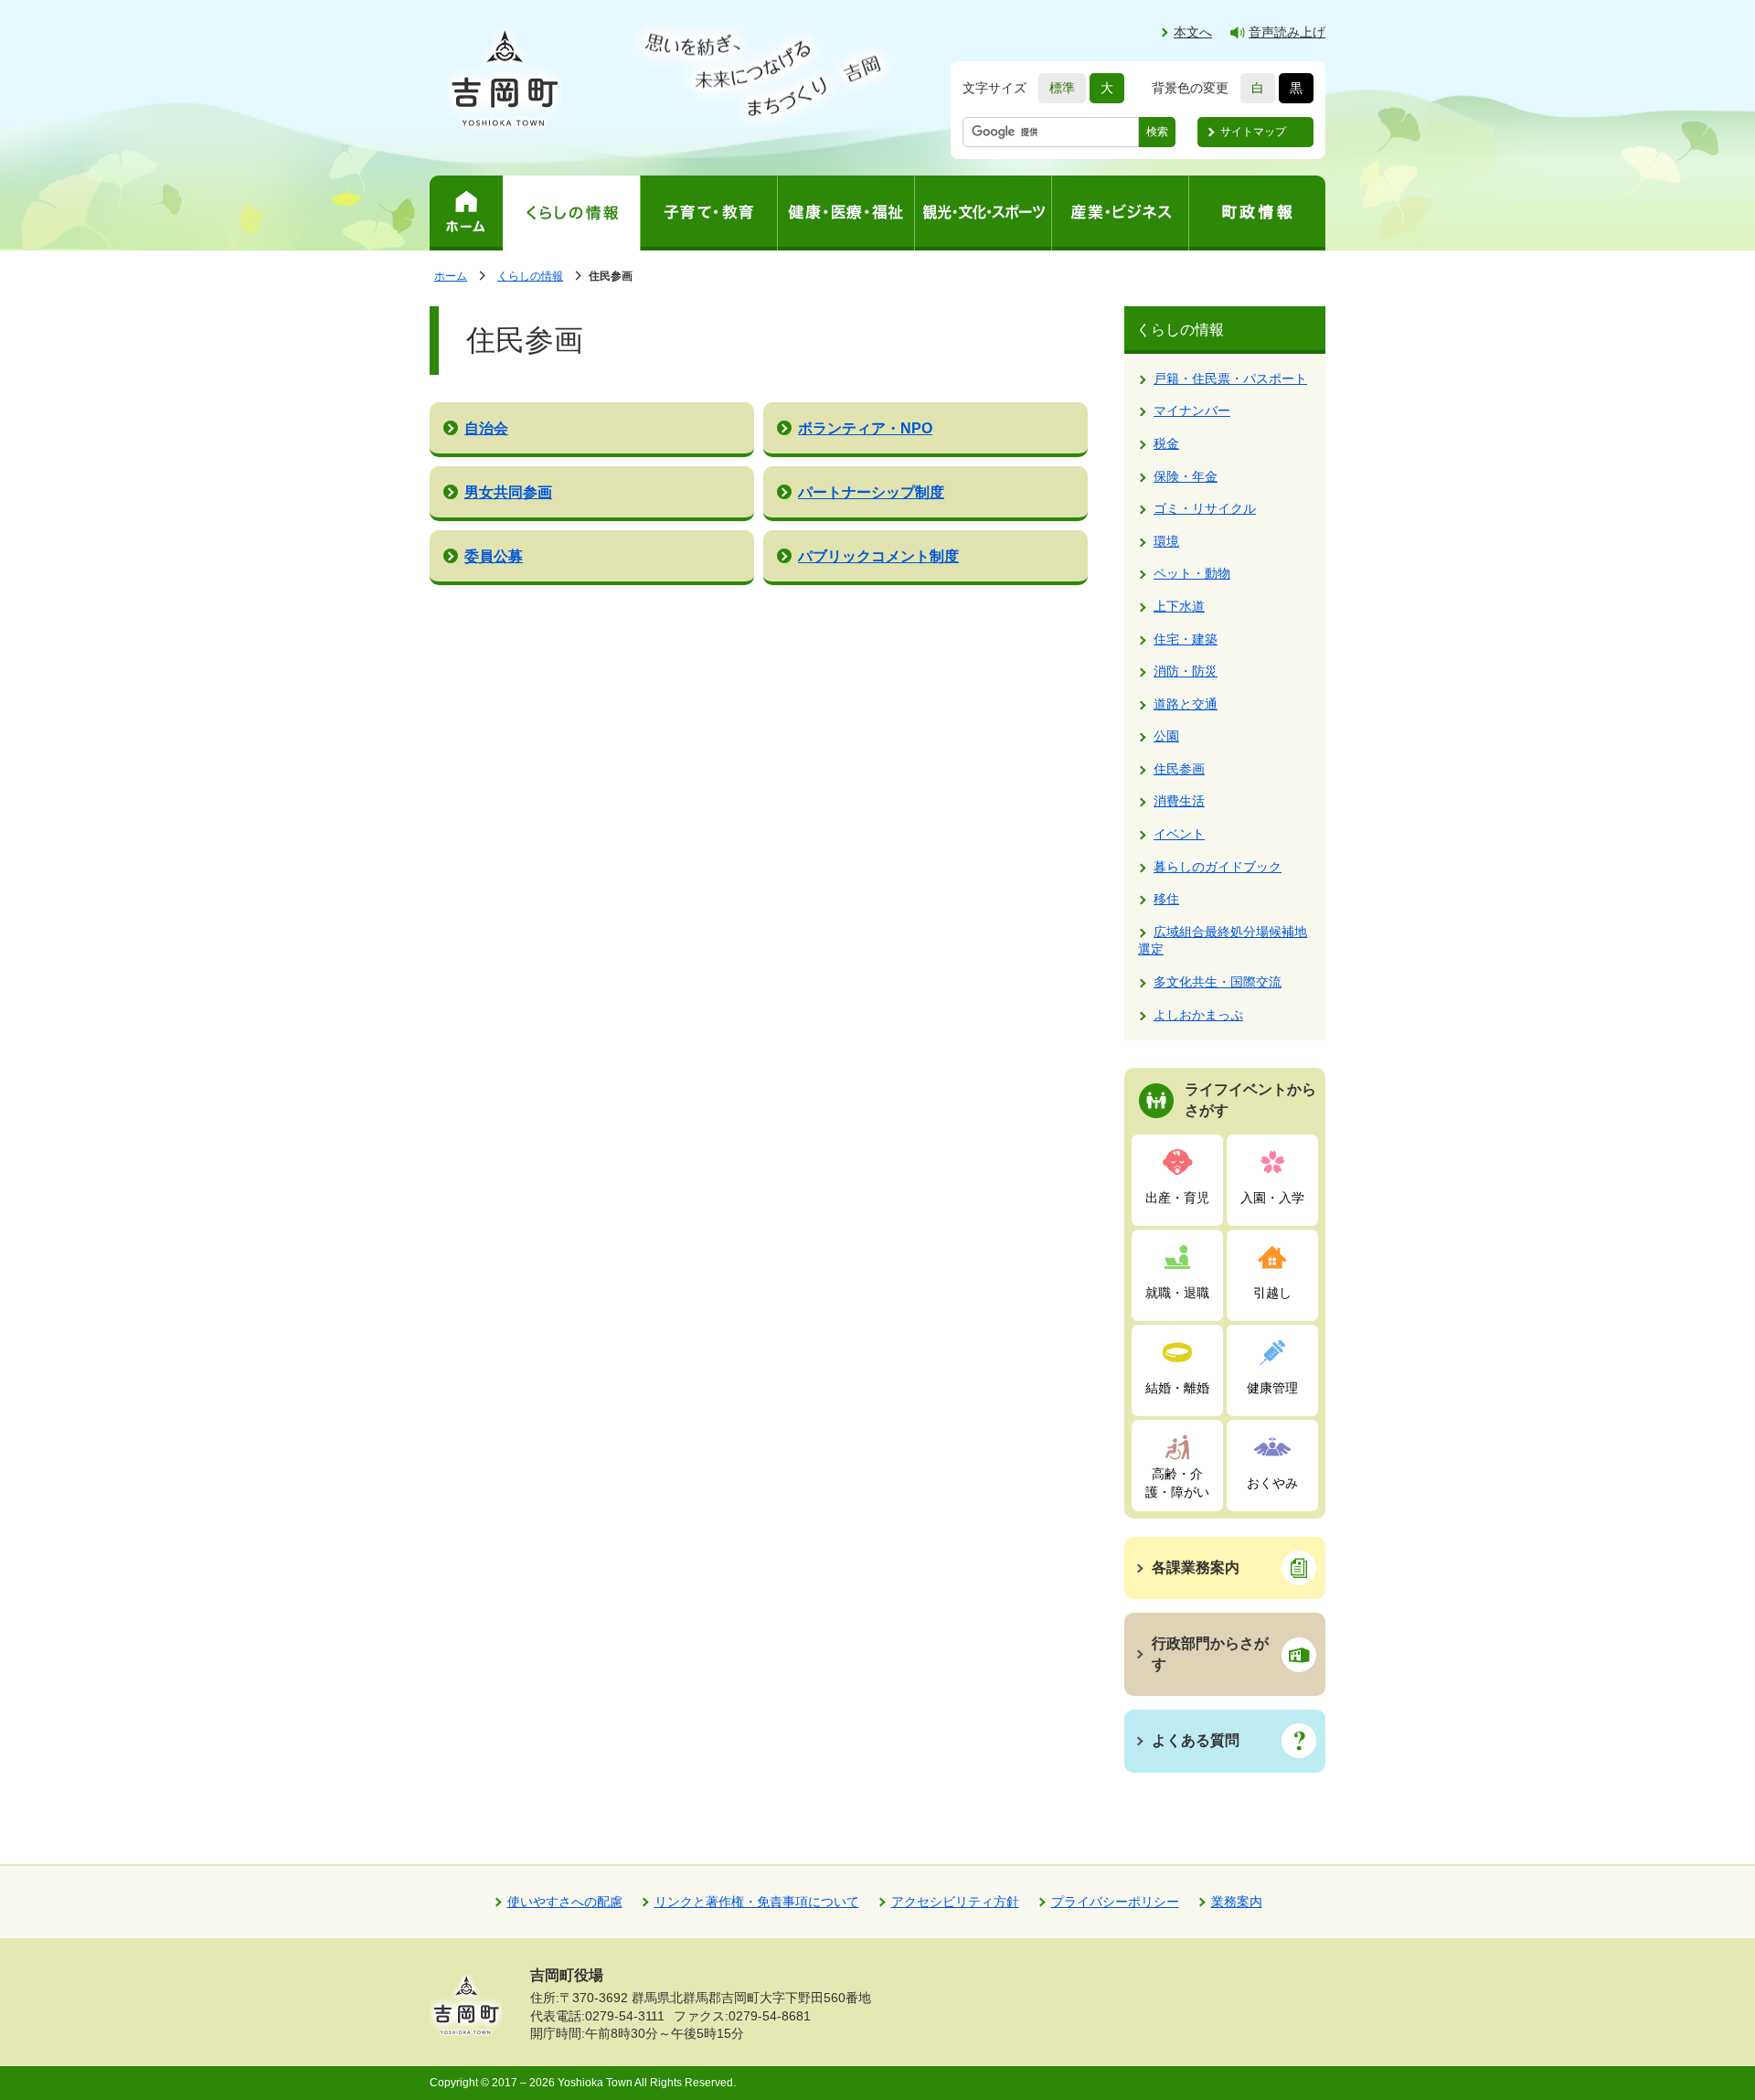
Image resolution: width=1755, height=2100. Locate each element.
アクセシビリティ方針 (955, 1902)
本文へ (1193, 32)
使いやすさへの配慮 (565, 1902)
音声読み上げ (1287, 32)
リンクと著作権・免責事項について (757, 1902)
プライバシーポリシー (1115, 1902)
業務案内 (1237, 1902)
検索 (1157, 132)
